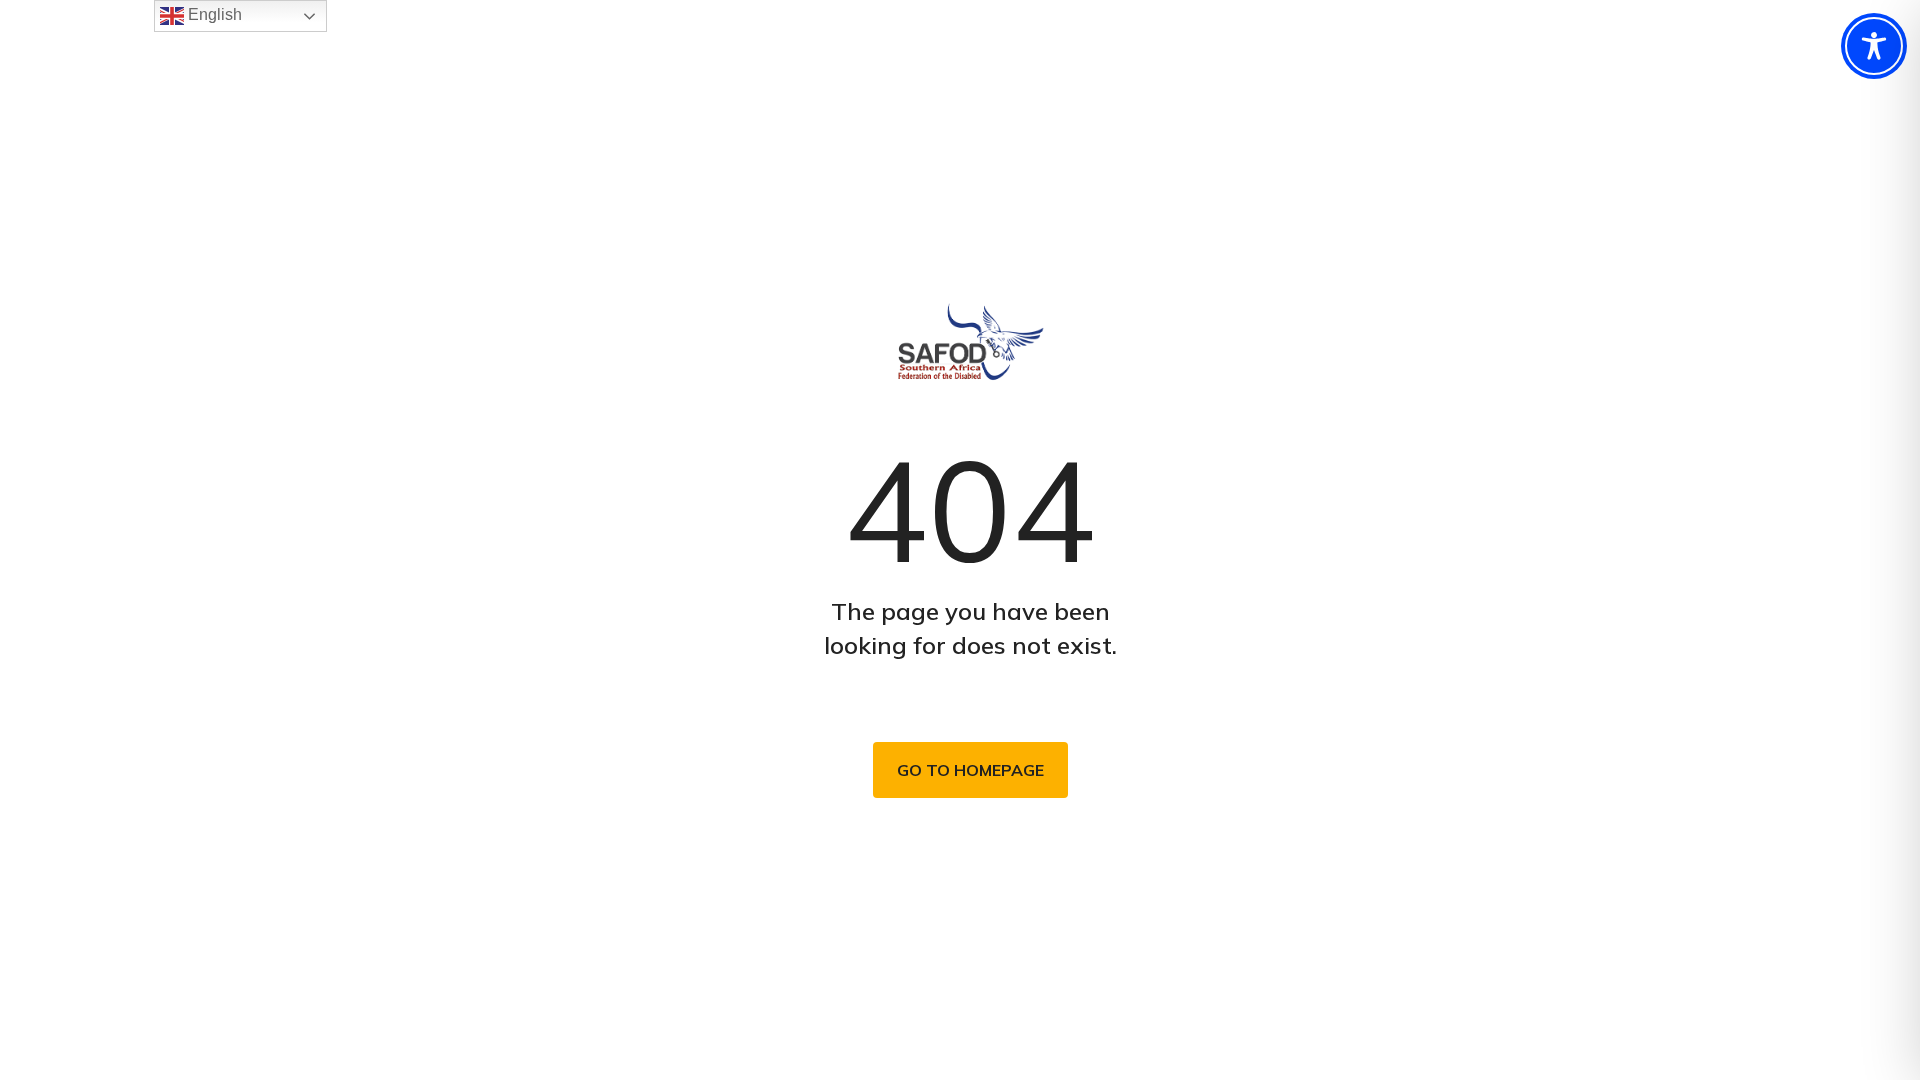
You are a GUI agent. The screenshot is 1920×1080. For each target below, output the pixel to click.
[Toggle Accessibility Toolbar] (1874, 46)
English (213, 14)
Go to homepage (970, 770)
